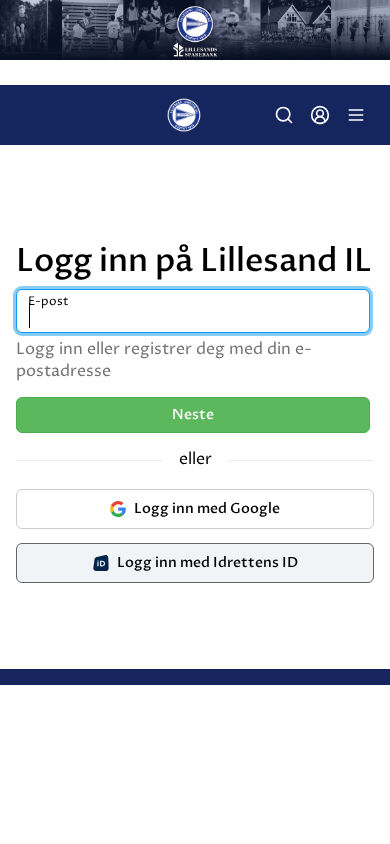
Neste (193, 414)
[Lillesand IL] (195, 30)
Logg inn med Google (207, 508)
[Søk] (284, 115)
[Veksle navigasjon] (356, 115)
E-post (48, 301)
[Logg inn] (320, 115)
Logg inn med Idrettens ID (207, 562)
